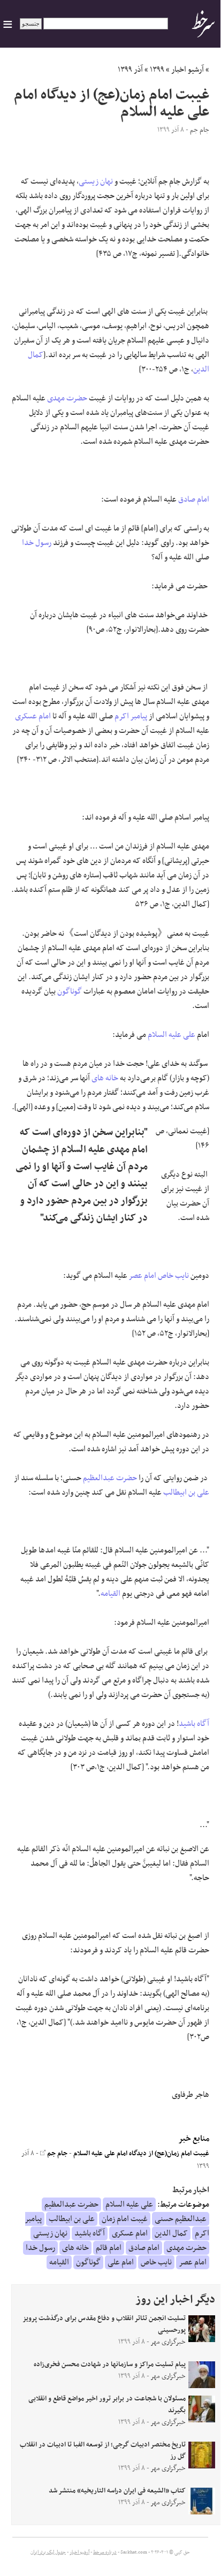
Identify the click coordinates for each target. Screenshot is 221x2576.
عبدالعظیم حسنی (181, 2219)
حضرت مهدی (67, 398)
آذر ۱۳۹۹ (130, 70)
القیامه (110, 1594)
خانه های (105, 1078)
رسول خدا (37, 543)
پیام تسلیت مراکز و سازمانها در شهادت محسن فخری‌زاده (110, 2365)
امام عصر (143, 1276)
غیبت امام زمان (125, 2219)
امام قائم (109, 2248)
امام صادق (194, 499)
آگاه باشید (194, 1724)
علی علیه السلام (172, 1035)
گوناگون (70, 991)
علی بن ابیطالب (186, 1492)
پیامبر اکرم (131, 716)
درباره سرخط (105, 2552)
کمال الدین (171, 2233)
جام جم (56, 2154)
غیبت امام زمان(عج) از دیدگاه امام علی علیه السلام (141, 2154)
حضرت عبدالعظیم (110, 1478)
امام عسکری (33, 716)
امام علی (121, 2262)
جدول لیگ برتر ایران (48, 2552)
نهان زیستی (96, 181)
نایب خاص (173, 1276)
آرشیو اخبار (188, 70)
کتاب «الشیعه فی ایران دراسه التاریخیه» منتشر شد (117, 2491)
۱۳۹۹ (157, 70)
